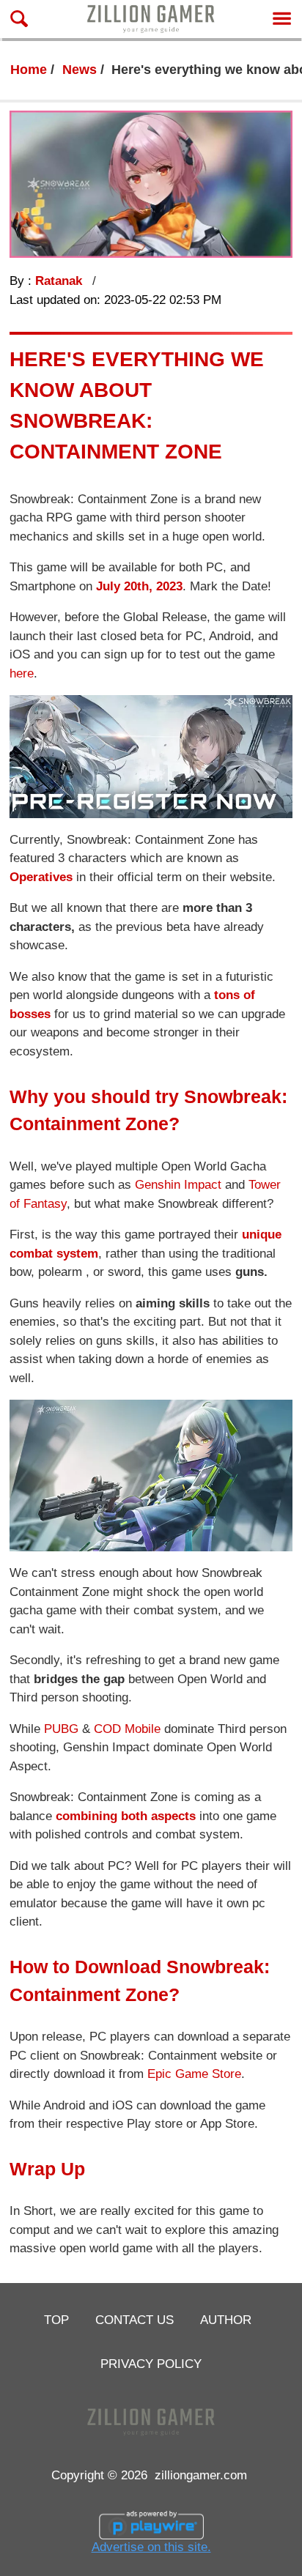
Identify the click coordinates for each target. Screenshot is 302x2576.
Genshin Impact (178, 1185)
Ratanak (60, 281)
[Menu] (282, 19)
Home (29, 70)
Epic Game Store (194, 2074)
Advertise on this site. (151, 2547)
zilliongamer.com (201, 2475)
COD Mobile (127, 1729)
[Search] (19, 19)
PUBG (61, 1729)
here (22, 673)
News (80, 70)
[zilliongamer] (151, 19)
